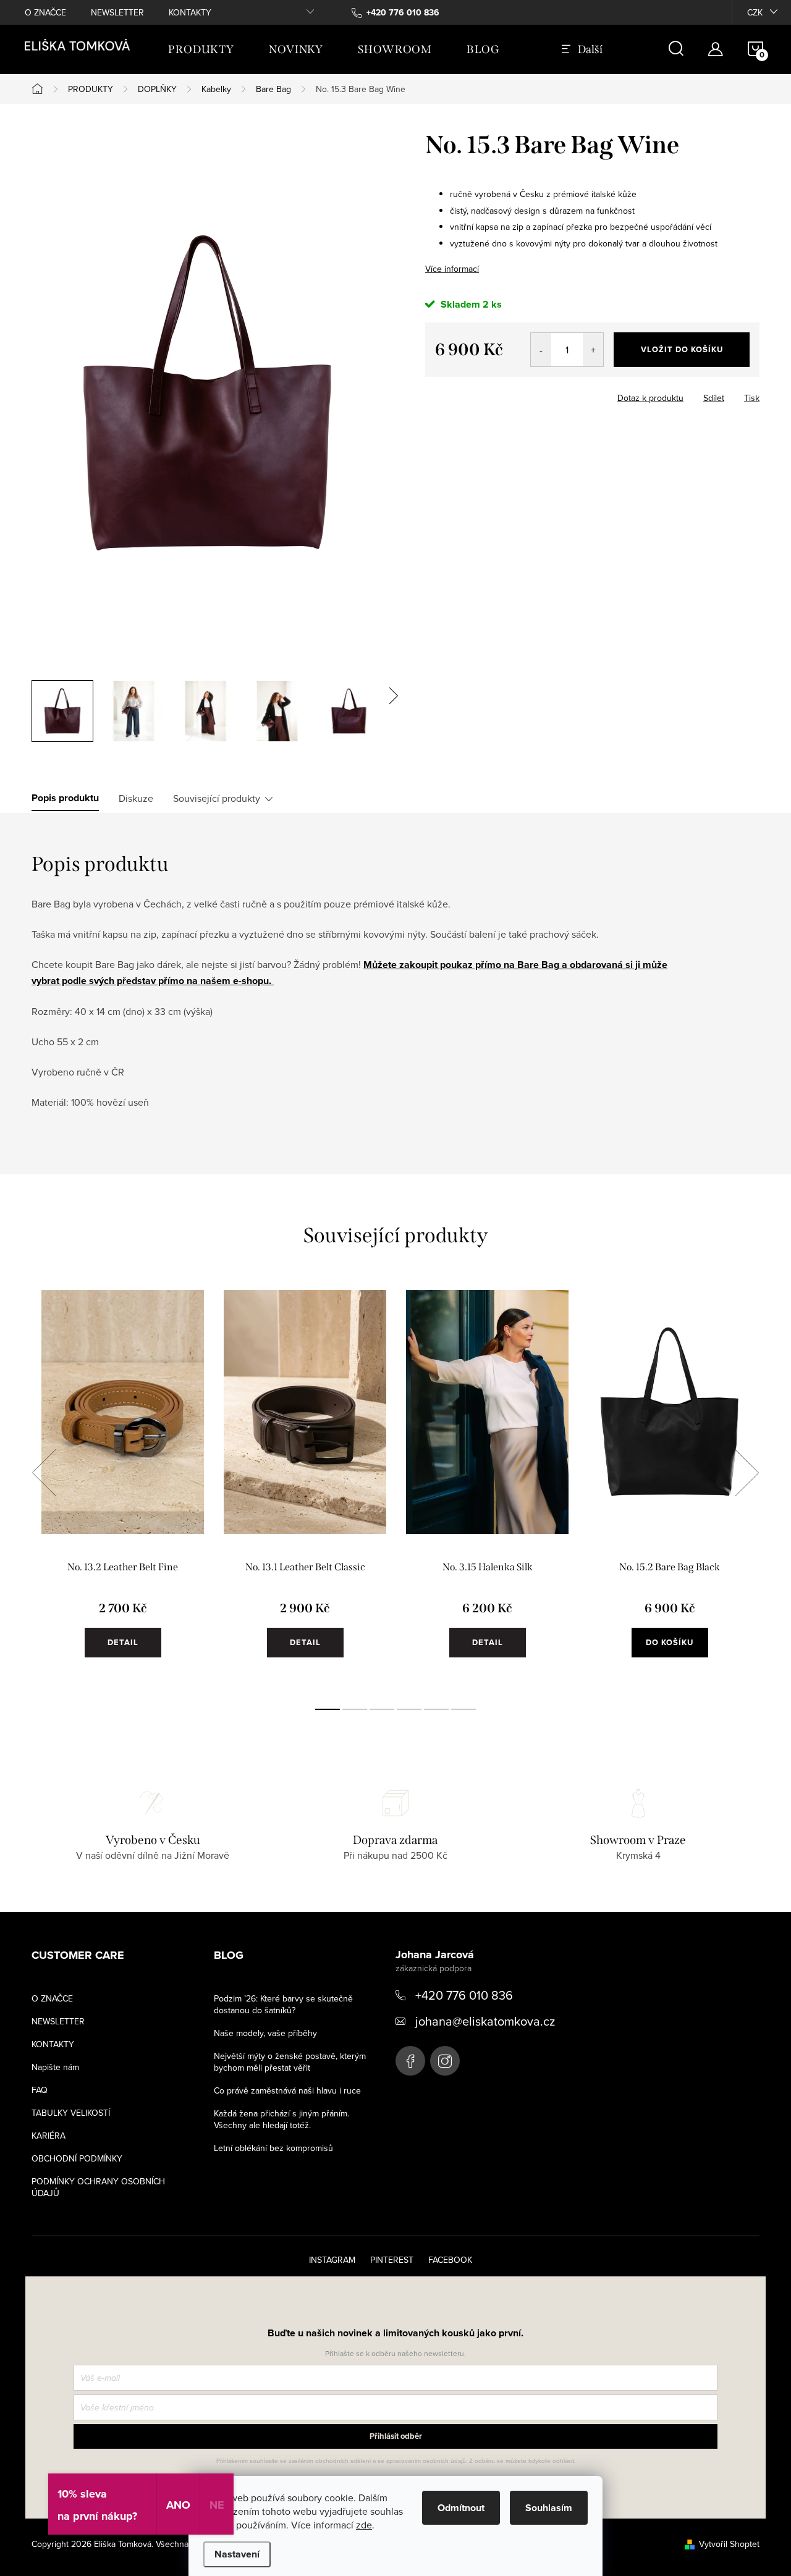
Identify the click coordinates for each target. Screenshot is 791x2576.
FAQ (40, 2090)
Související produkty (217, 798)
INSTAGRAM (332, 2260)
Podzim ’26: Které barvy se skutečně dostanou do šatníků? (283, 2004)
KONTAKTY (190, 12)
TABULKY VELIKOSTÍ (71, 2113)
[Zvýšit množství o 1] (593, 350)
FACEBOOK (450, 2260)
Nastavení (237, 2554)
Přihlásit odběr (396, 2436)
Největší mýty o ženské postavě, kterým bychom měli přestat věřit (290, 2062)
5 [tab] (436, 1709)
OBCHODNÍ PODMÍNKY (77, 2158)
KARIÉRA (49, 2136)
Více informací (452, 269)
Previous (44, 1473)
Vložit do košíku (682, 349)
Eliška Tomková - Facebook (410, 2061)
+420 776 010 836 (464, 1995)
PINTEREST (392, 2260)
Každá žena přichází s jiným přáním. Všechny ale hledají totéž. (281, 2119)
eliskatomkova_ (445, 2061)
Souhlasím (549, 2508)
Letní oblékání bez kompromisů (273, 2148)
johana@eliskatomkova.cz (485, 2021)
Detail (123, 1642)
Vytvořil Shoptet (729, 2544)
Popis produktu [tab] (65, 798)
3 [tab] (382, 1709)
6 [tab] (463, 1709)
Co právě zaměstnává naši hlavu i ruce (287, 2090)
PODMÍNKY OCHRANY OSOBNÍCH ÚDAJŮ (98, 2187)
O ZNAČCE (45, 12)
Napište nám (55, 2067)
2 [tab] (355, 1709)
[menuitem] (201, 49)
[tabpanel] (123, 1486)
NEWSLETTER (117, 12)
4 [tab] (409, 1709)
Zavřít (450, 394)
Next (747, 1473)
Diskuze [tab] (136, 798)
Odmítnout (461, 2508)
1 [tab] (328, 1709)
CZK (755, 12)
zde (364, 2525)
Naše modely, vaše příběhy (265, 2033)
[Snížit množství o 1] (541, 350)
